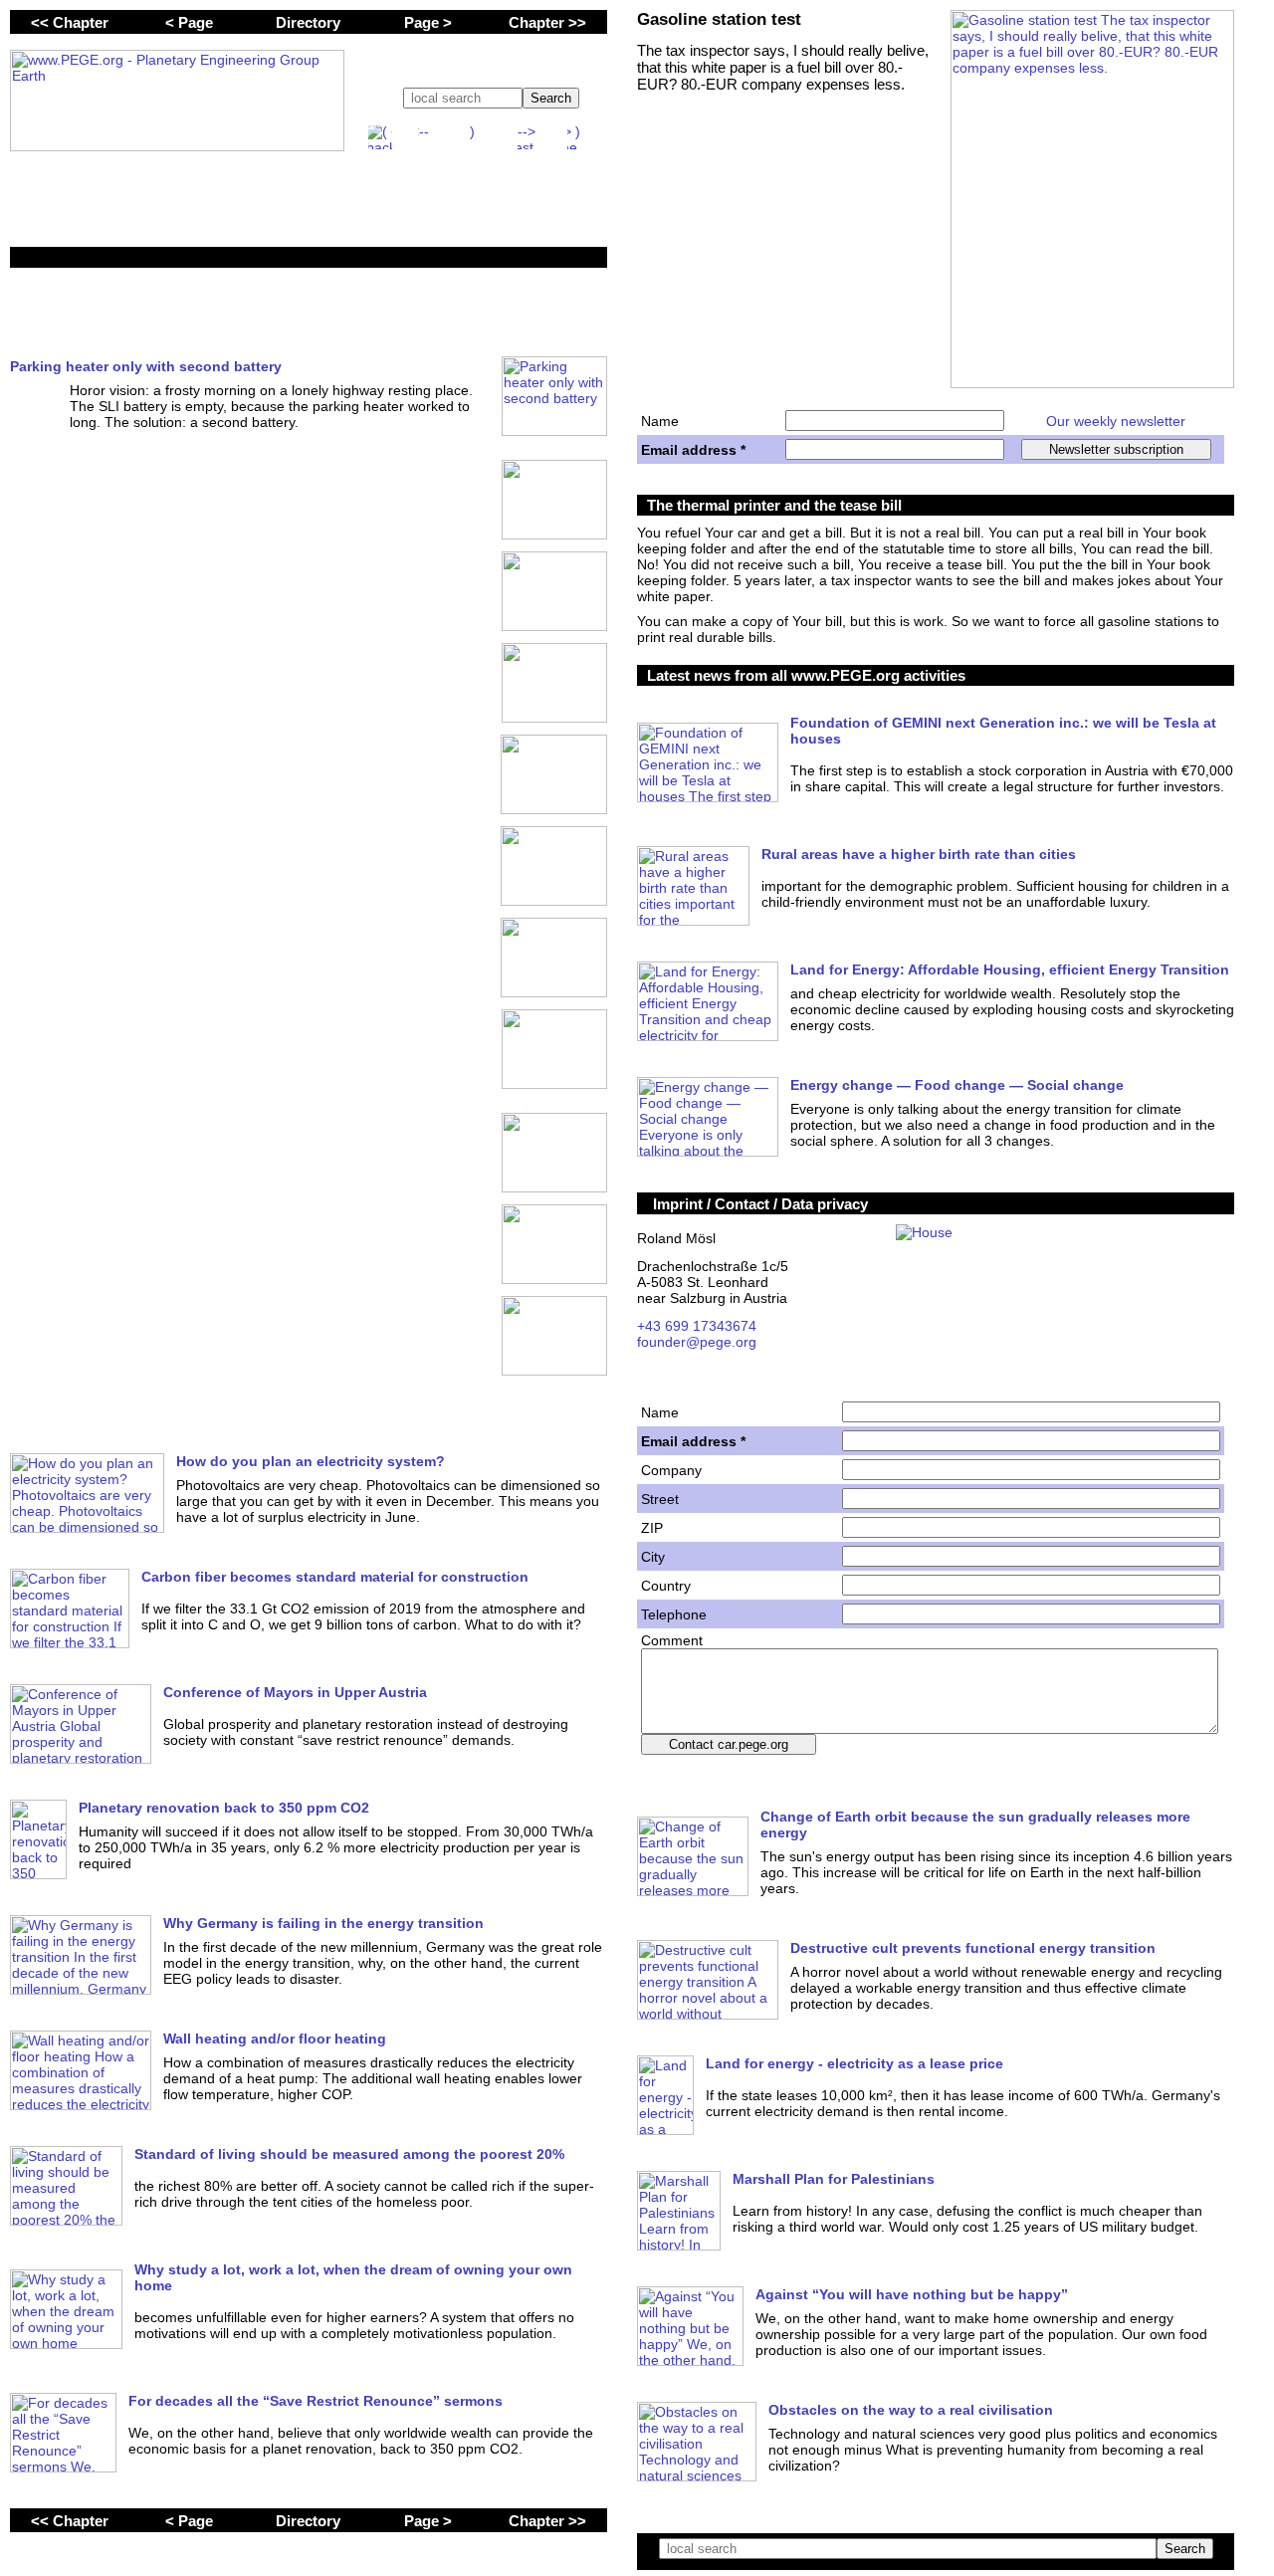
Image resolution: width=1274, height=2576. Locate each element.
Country (666, 1586)
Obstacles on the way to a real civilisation (911, 2410)
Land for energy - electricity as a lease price (854, 2063)
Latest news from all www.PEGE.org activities (806, 675)
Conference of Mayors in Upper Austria (295, 1692)
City (653, 1557)
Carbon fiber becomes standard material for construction (335, 1577)
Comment (672, 1640)
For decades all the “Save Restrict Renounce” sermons (316, 2401)
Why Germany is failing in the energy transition (323, 1923)
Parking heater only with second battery (146, 366)
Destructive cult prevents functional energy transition (973, 1948)
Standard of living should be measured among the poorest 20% (349, 2154)
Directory (308, 22)
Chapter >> (547, 22)
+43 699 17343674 (697, 1326)
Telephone (674, 1614)
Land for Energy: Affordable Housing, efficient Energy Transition (1010, 969)
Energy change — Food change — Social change (957, 1085)
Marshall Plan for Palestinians (834, 2179)
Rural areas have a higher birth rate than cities (919, 854)
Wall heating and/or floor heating (275, 2039)
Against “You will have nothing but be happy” (912, 2294)
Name (660, 421)
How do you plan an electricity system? (311, 1461)
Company (671, 1470)
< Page (189, 22)
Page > (428, 22)
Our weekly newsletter (1116, 421)
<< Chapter (70, 22)
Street (660, 1499)
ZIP (652, 1528)
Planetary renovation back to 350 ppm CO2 (224, 1808)
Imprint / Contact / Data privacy (760, 1204)
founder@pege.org (697, 1342)
